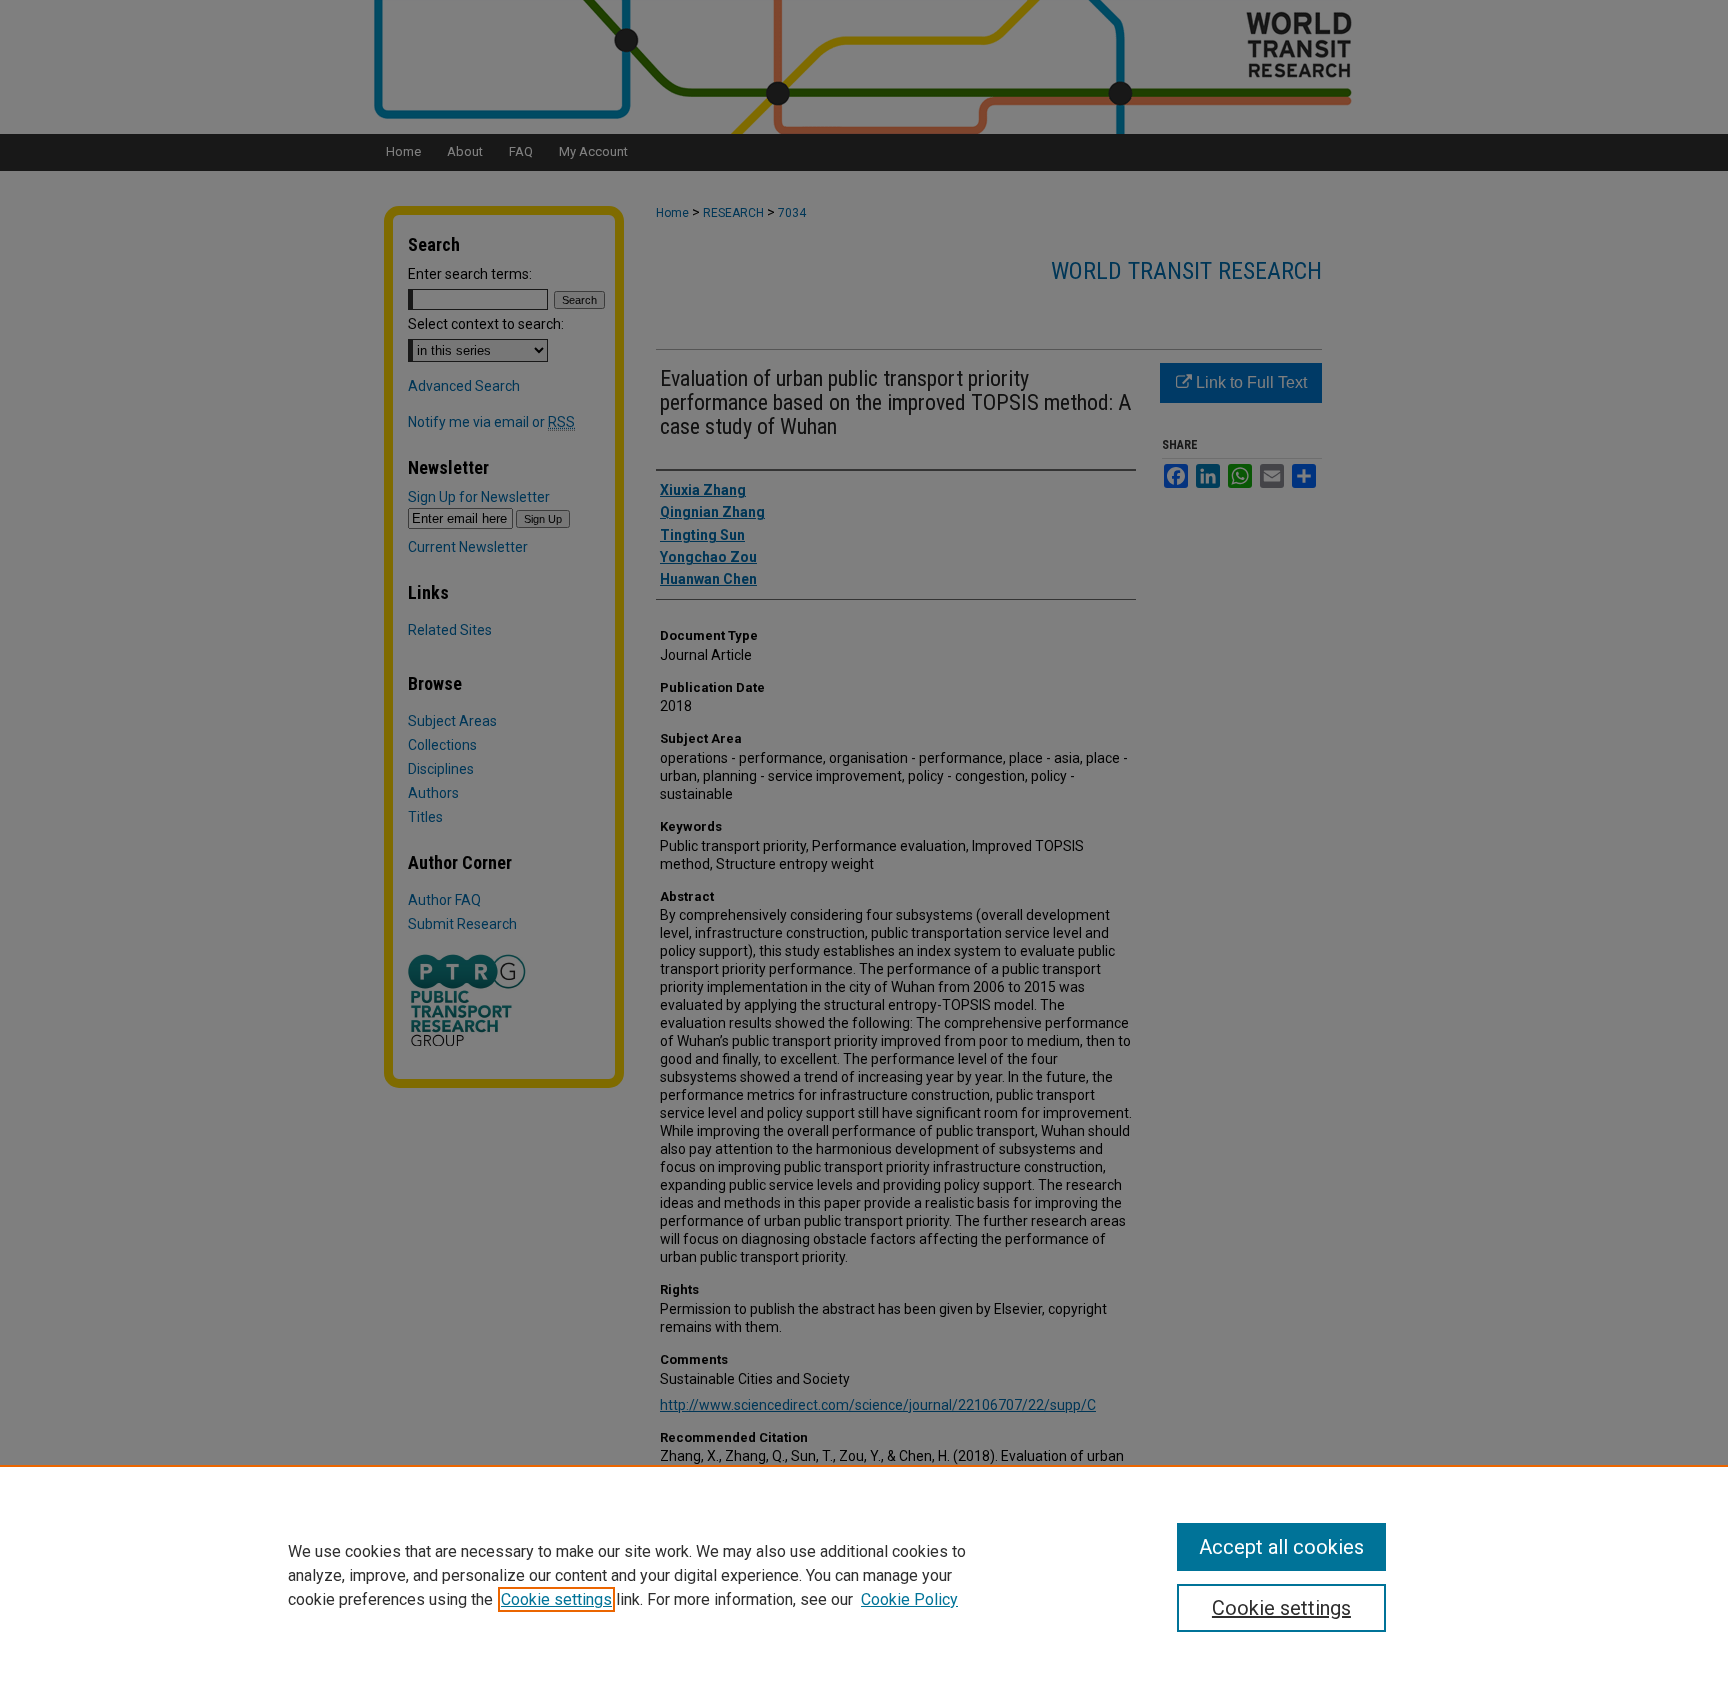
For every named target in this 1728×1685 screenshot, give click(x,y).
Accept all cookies (1281, 1547)
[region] (864, 1575)
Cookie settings (556, 1599)
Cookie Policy (909, 1599)
